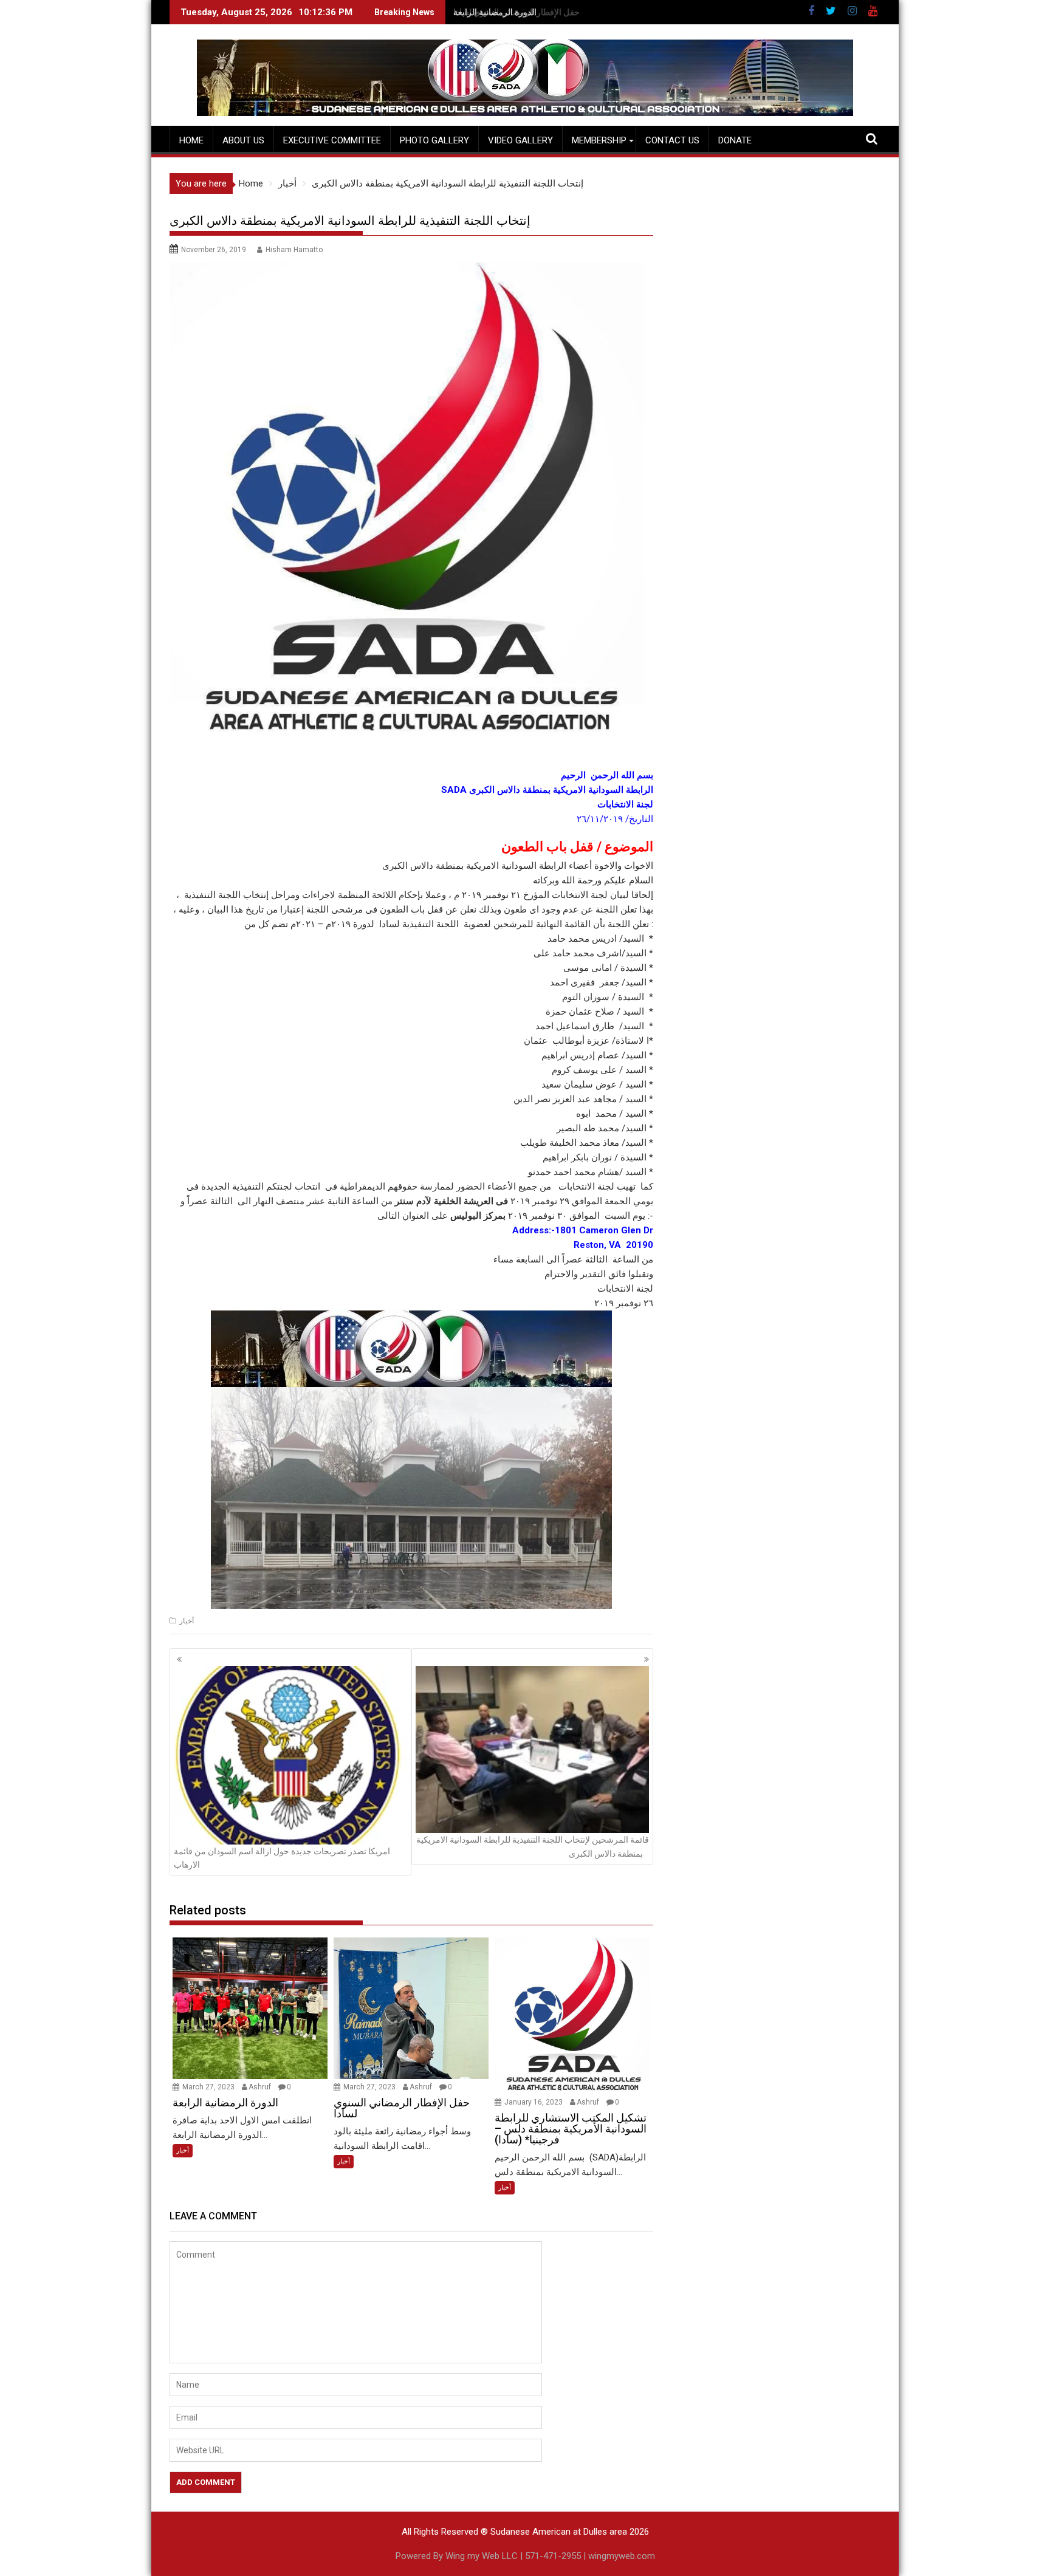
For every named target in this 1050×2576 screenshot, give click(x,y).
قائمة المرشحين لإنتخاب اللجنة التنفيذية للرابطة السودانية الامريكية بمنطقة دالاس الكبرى (533, 1846)
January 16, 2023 (534, 2102)
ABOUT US (243, 140)
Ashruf (260, 2087)
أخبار (187, 1621)
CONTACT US (672, 140)
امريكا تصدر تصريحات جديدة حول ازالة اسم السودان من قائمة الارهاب (282, 1858)
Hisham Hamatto (294, 250)
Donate (735, 140)
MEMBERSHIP (599, 140)
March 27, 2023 (209, 2087)
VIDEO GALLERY (520, 140)
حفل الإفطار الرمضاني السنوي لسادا (516, 12)
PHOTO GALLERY (434, 140)
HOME (191, 140)
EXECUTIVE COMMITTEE (332, 140)
